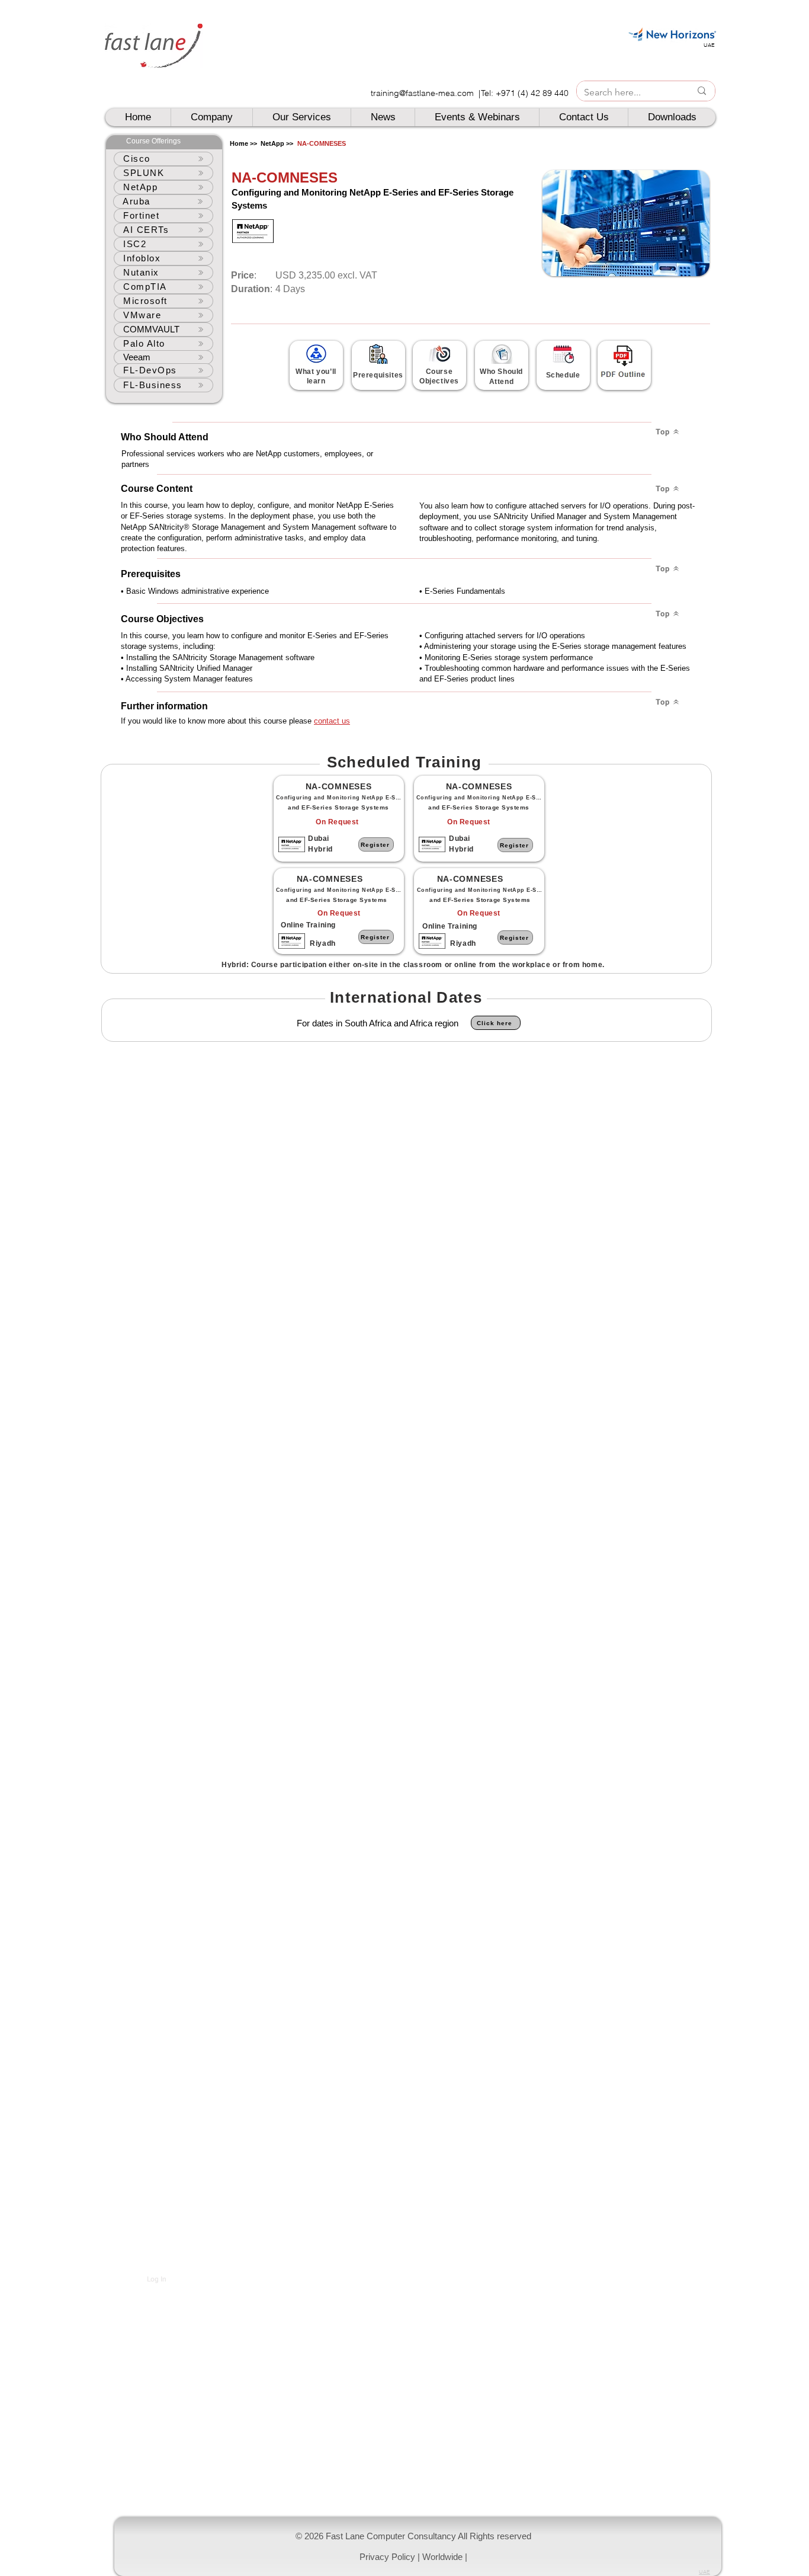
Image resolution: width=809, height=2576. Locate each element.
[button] (418, 2546)
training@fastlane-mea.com (422, 93)
